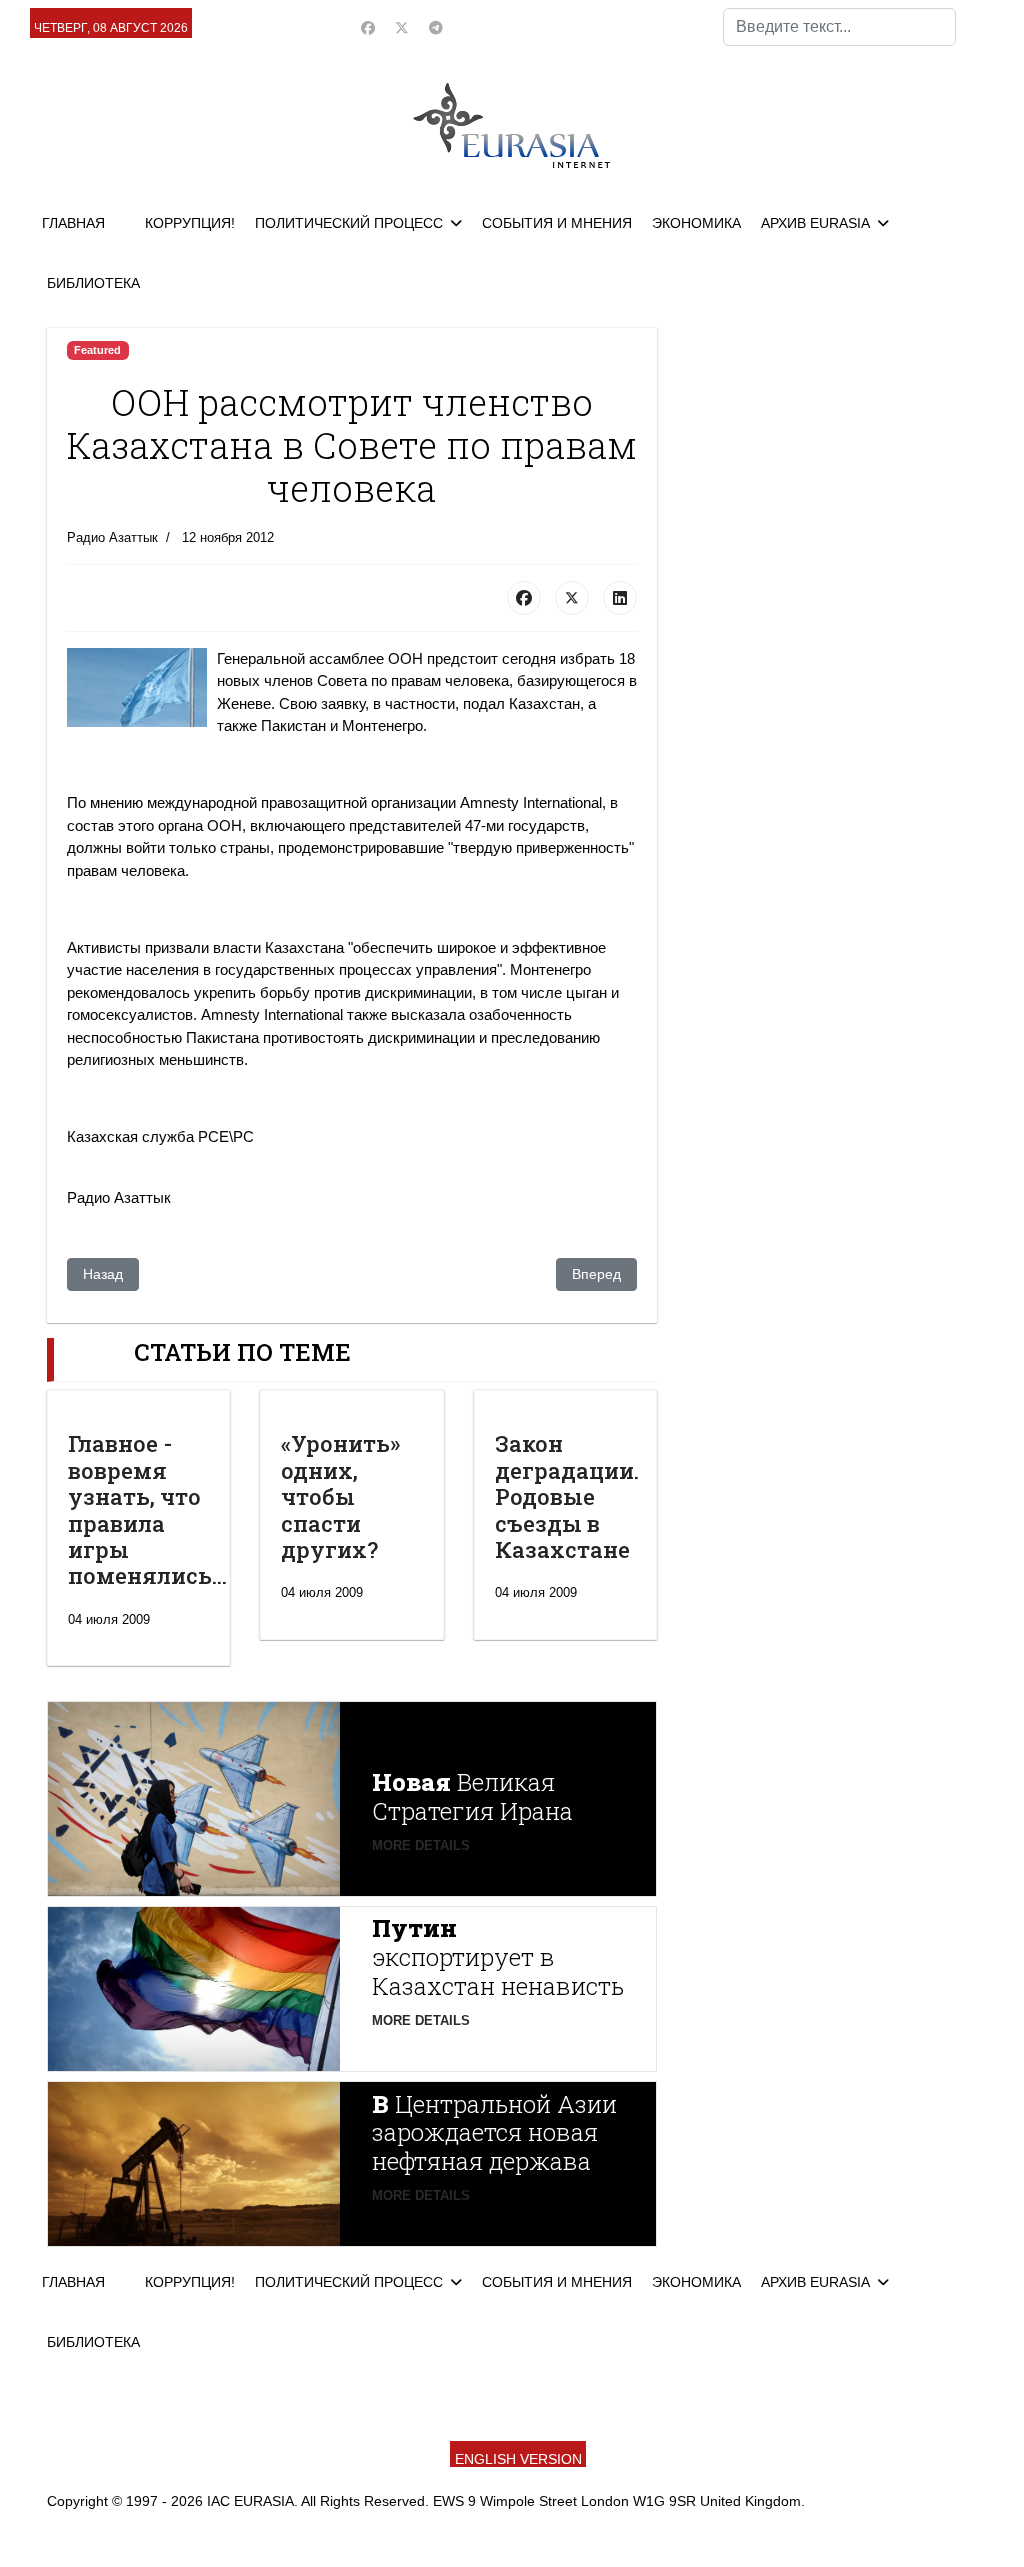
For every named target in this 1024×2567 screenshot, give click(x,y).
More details (421, 1845)
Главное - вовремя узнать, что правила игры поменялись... (147, 1509)
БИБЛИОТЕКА (93, 283)
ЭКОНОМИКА (696, 223)
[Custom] (436, 28)
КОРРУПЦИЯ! (190, 223)
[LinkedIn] (620, 598)
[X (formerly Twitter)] (572, 598)
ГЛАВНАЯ (73, 223)
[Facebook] (368, 28)
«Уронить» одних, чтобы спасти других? (340, 1496)
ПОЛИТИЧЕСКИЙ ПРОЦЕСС (349, 223)
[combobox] (839, 27)
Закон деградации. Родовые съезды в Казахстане (567, 1496)
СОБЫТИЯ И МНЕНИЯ (557, 223)
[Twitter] (402, 28)
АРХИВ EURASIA (815, 223)
